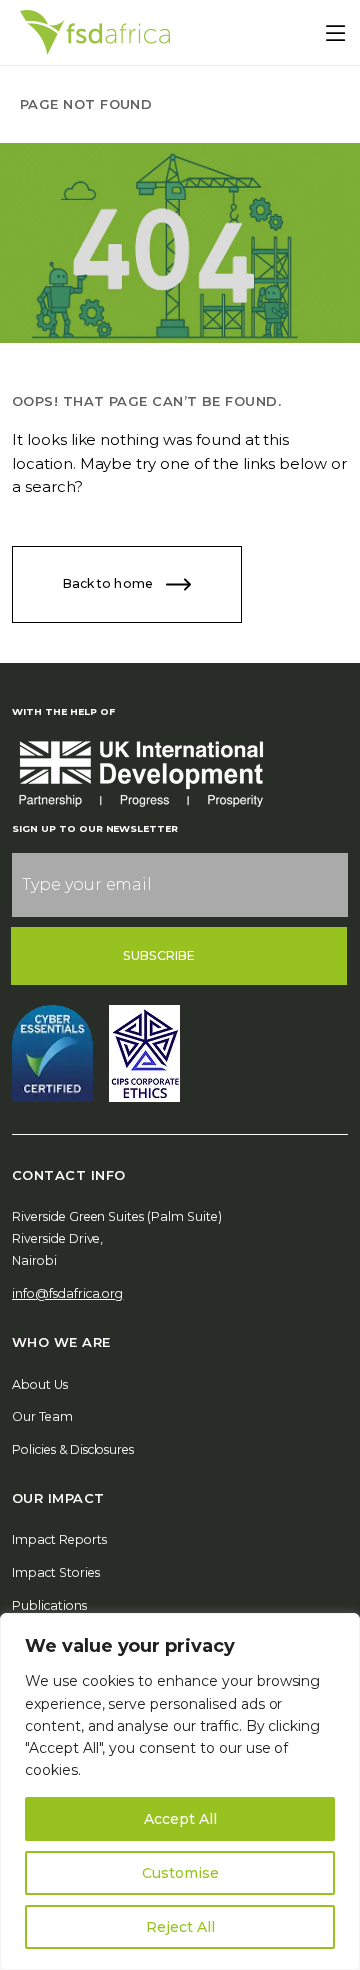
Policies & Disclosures (73, 1449)
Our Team (42, 1416)
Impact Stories (56, 1572)
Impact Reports (59, 1539)
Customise (180, 1873)
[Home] (95, 32)
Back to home (109, 583)
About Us (40, 1384)
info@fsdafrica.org (67, 1293)
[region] (180, 1791)
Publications (49, 1605)
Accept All (180, 1819)
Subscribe (159, 955)
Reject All (180, 1927)
